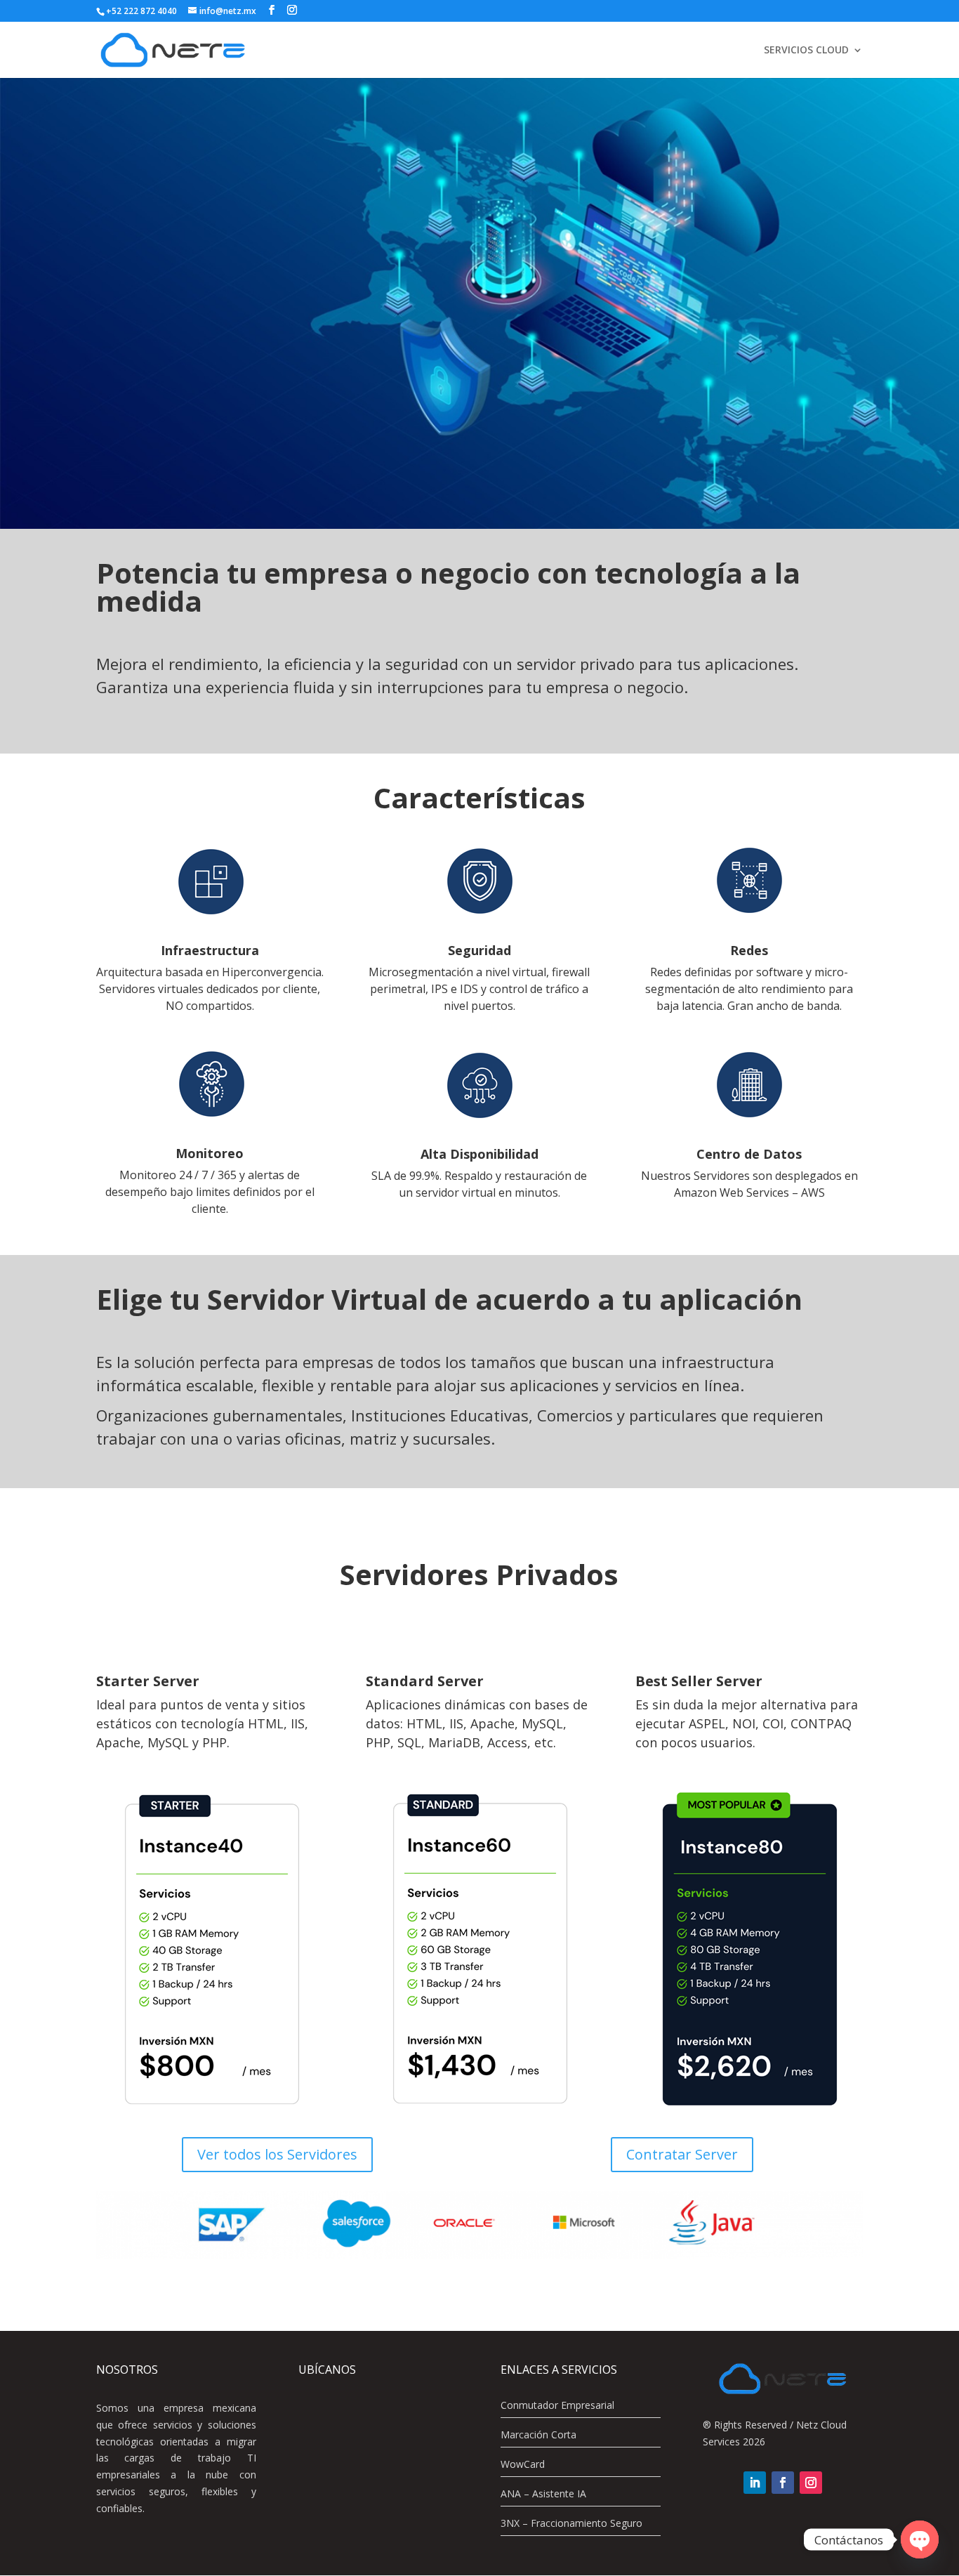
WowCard (523, 2464)
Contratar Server (682, 2154)
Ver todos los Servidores (277, 2154)
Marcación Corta (538, 2434)
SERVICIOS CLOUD (806, 51)
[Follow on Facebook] (783, 2483)
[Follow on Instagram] (811, 2483)
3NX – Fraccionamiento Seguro (571, 2523)
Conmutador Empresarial (557, 2405)
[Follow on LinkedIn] (755, 2483)
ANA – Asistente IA (543, 2493)
